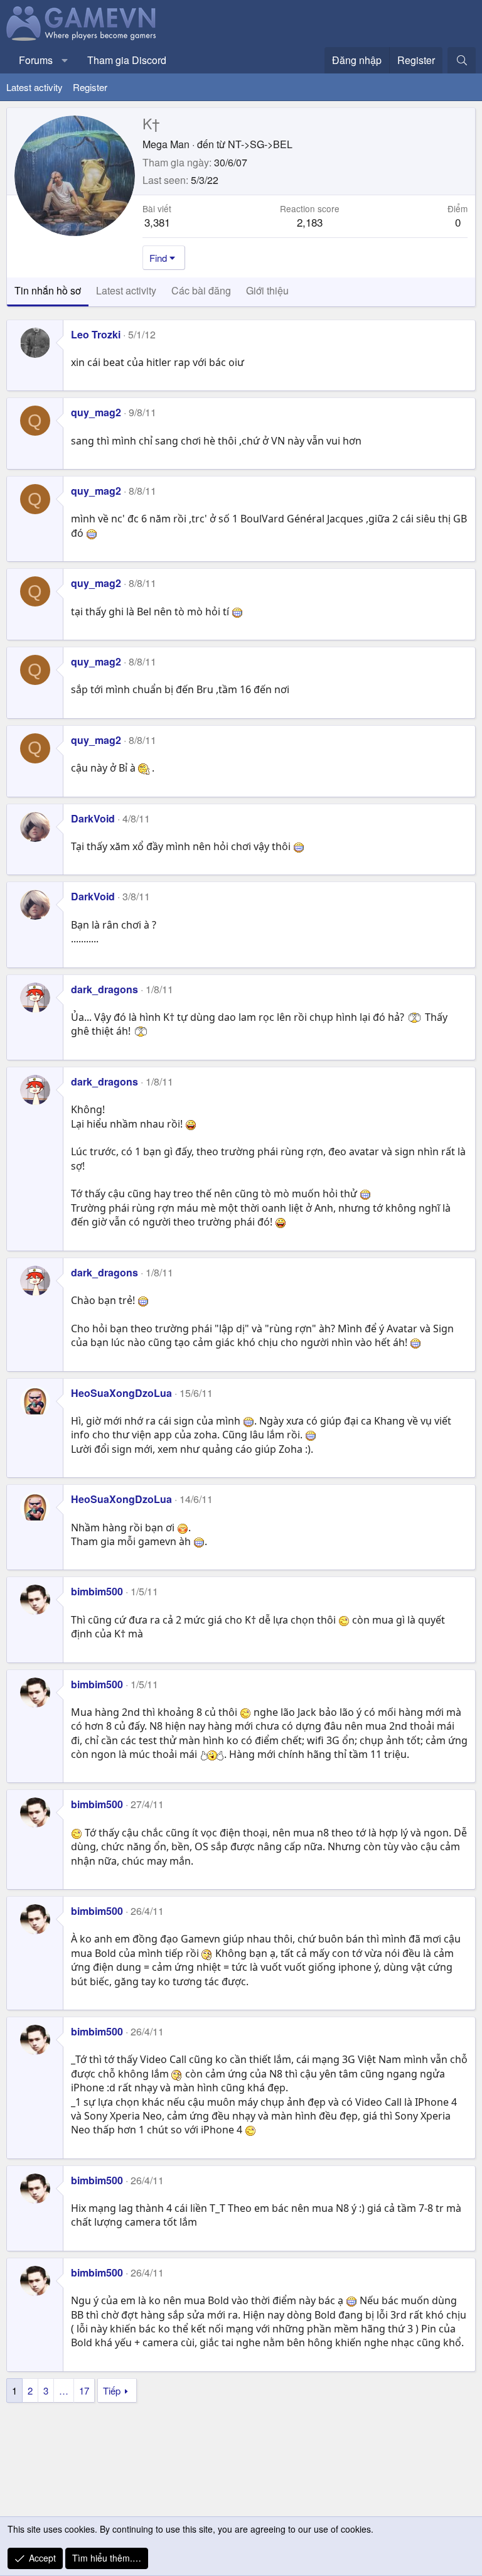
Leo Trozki (96, 334)
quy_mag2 (96, 412)
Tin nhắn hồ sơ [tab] (48, 290)
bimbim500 (97, 1591)
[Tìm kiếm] (462, 60)
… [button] (64, 2390)
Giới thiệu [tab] (267, 290)
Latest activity (35, 87)
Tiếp (112, 2390)
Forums (36, 60)
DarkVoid (93, 818)
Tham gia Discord (127, 60)
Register (90, 87)
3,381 (157, 222)
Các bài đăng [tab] (201, 290)
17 (84, 2390)
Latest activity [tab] (126, 290)
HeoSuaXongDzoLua (121, 1393)
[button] (65, 60)
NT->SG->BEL (260, 144)
